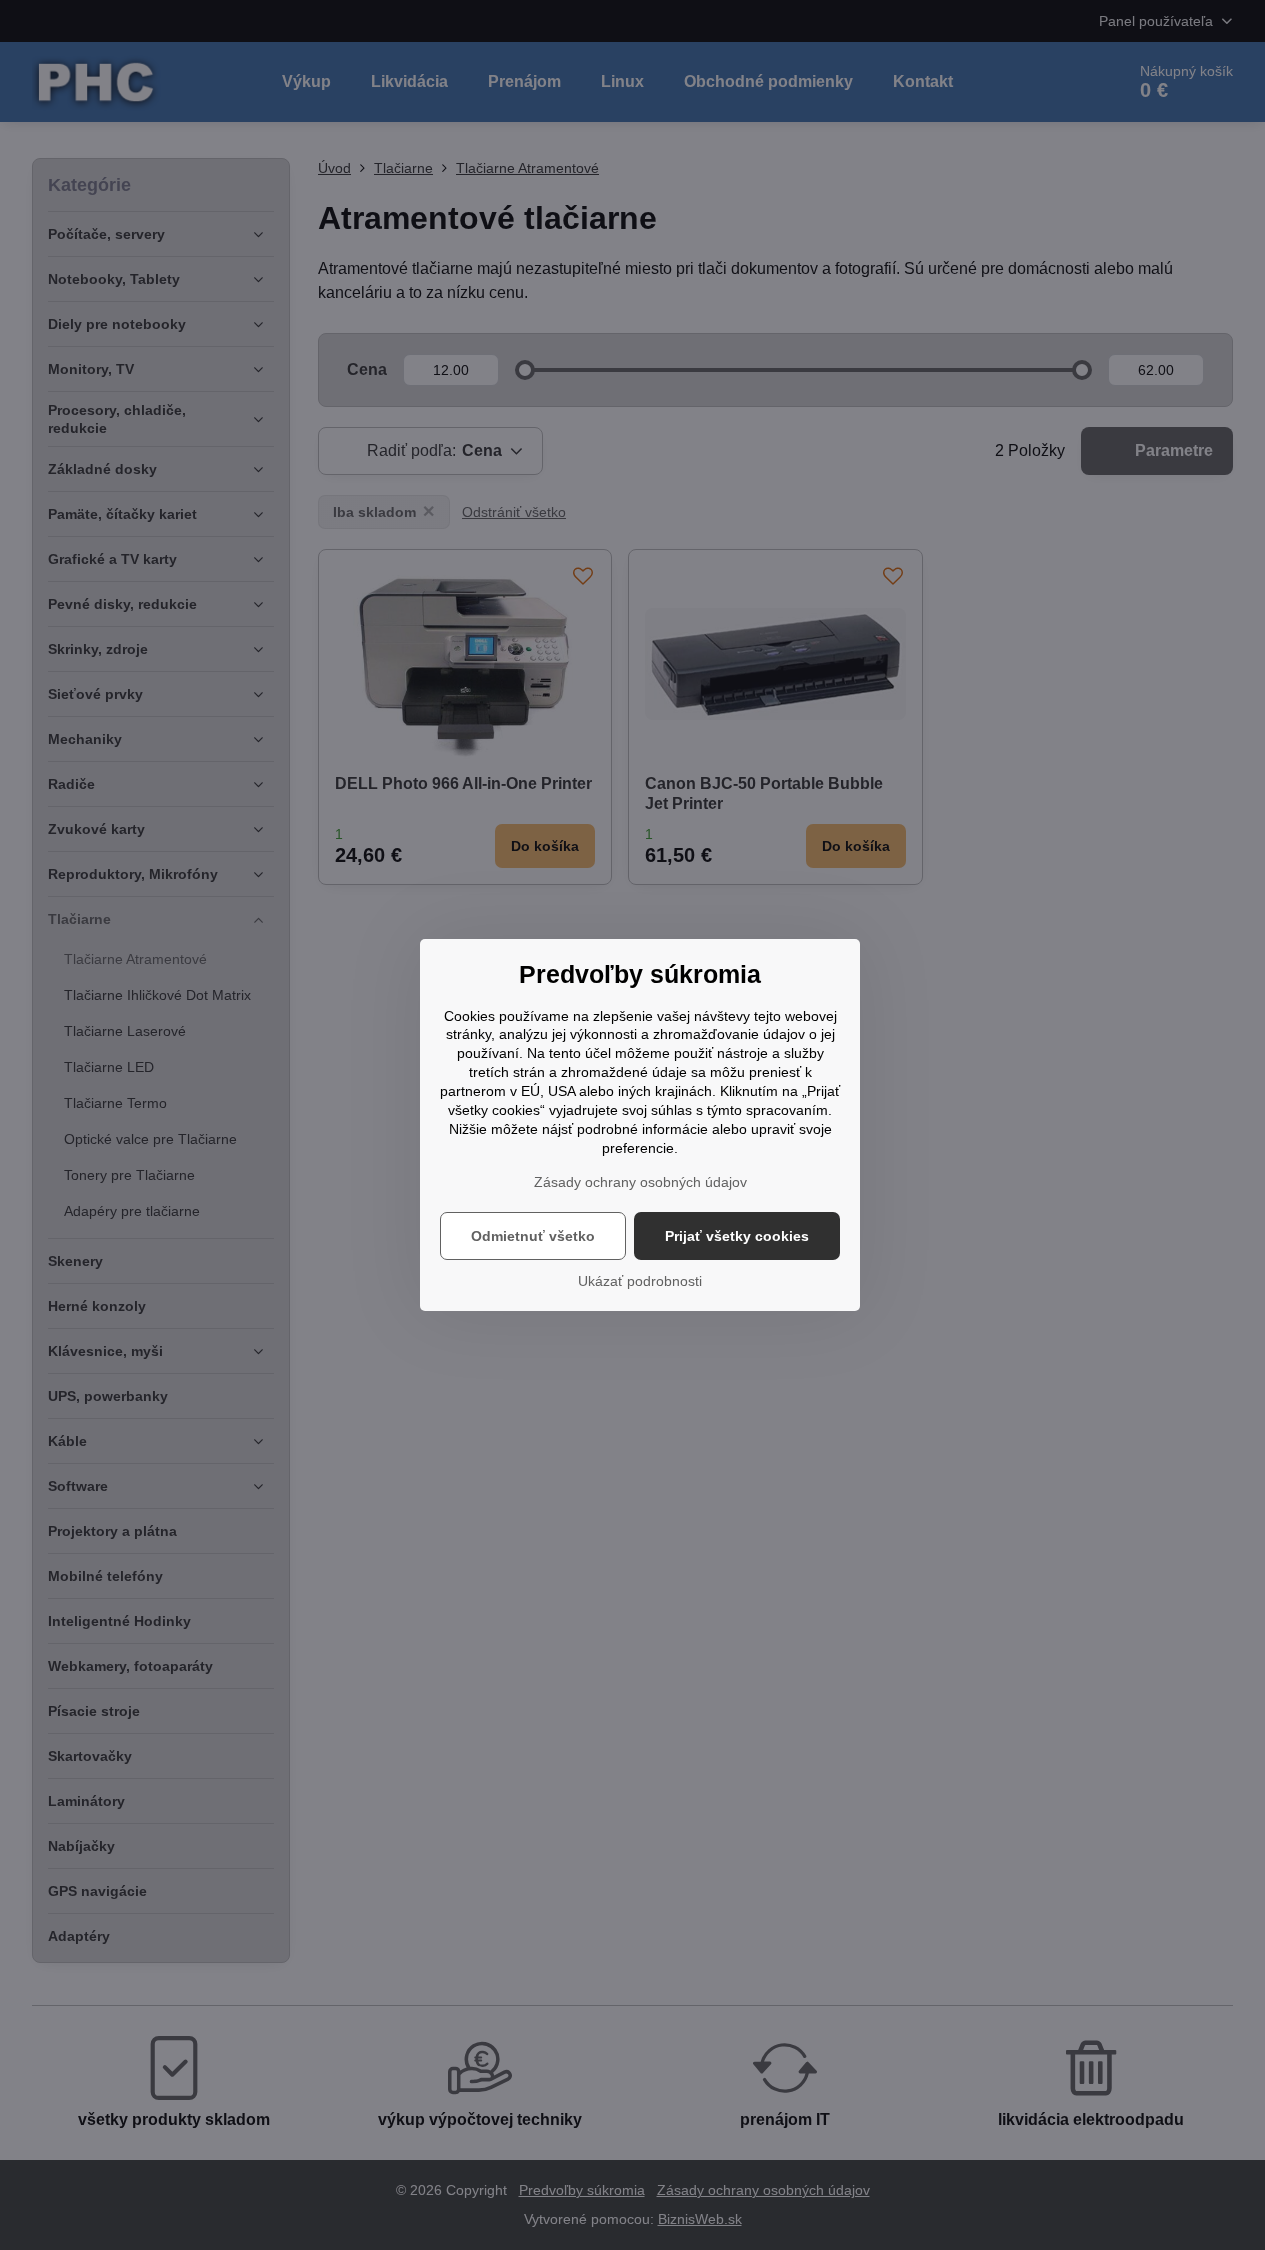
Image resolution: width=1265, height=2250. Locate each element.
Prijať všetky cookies (737, 1236)
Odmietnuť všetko (533, 1236)
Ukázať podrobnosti (640, 1281)
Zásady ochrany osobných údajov (640, 1182)
